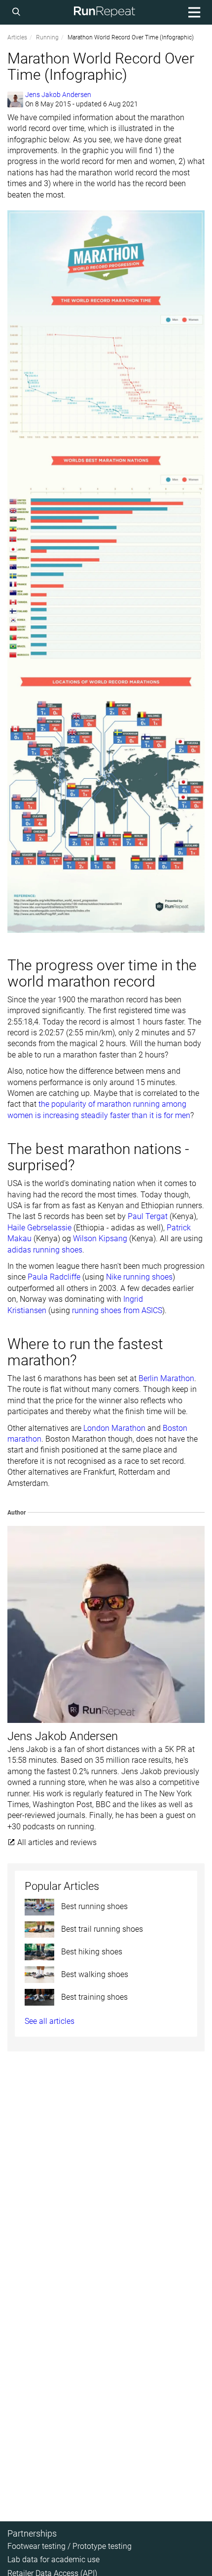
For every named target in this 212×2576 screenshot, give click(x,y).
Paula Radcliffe (54, 1277)
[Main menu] (193, 12)
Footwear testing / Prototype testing (70, 2546)
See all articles (50, 2021)
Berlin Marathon (166, 1378)
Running (47, 37)
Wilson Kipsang (100, 1238)
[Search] (18, 12)
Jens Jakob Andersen (58, 95)
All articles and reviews (56, 1842)
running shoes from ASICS (117, 1310)
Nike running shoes (139, 1277)
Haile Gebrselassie (39, 1228)
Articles (17, 37)
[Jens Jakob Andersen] (15, 99)
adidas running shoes (45, 1250)
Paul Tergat (148, 1216)
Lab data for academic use (53, 2559)
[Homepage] (105, 12)
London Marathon (114, 1428)
